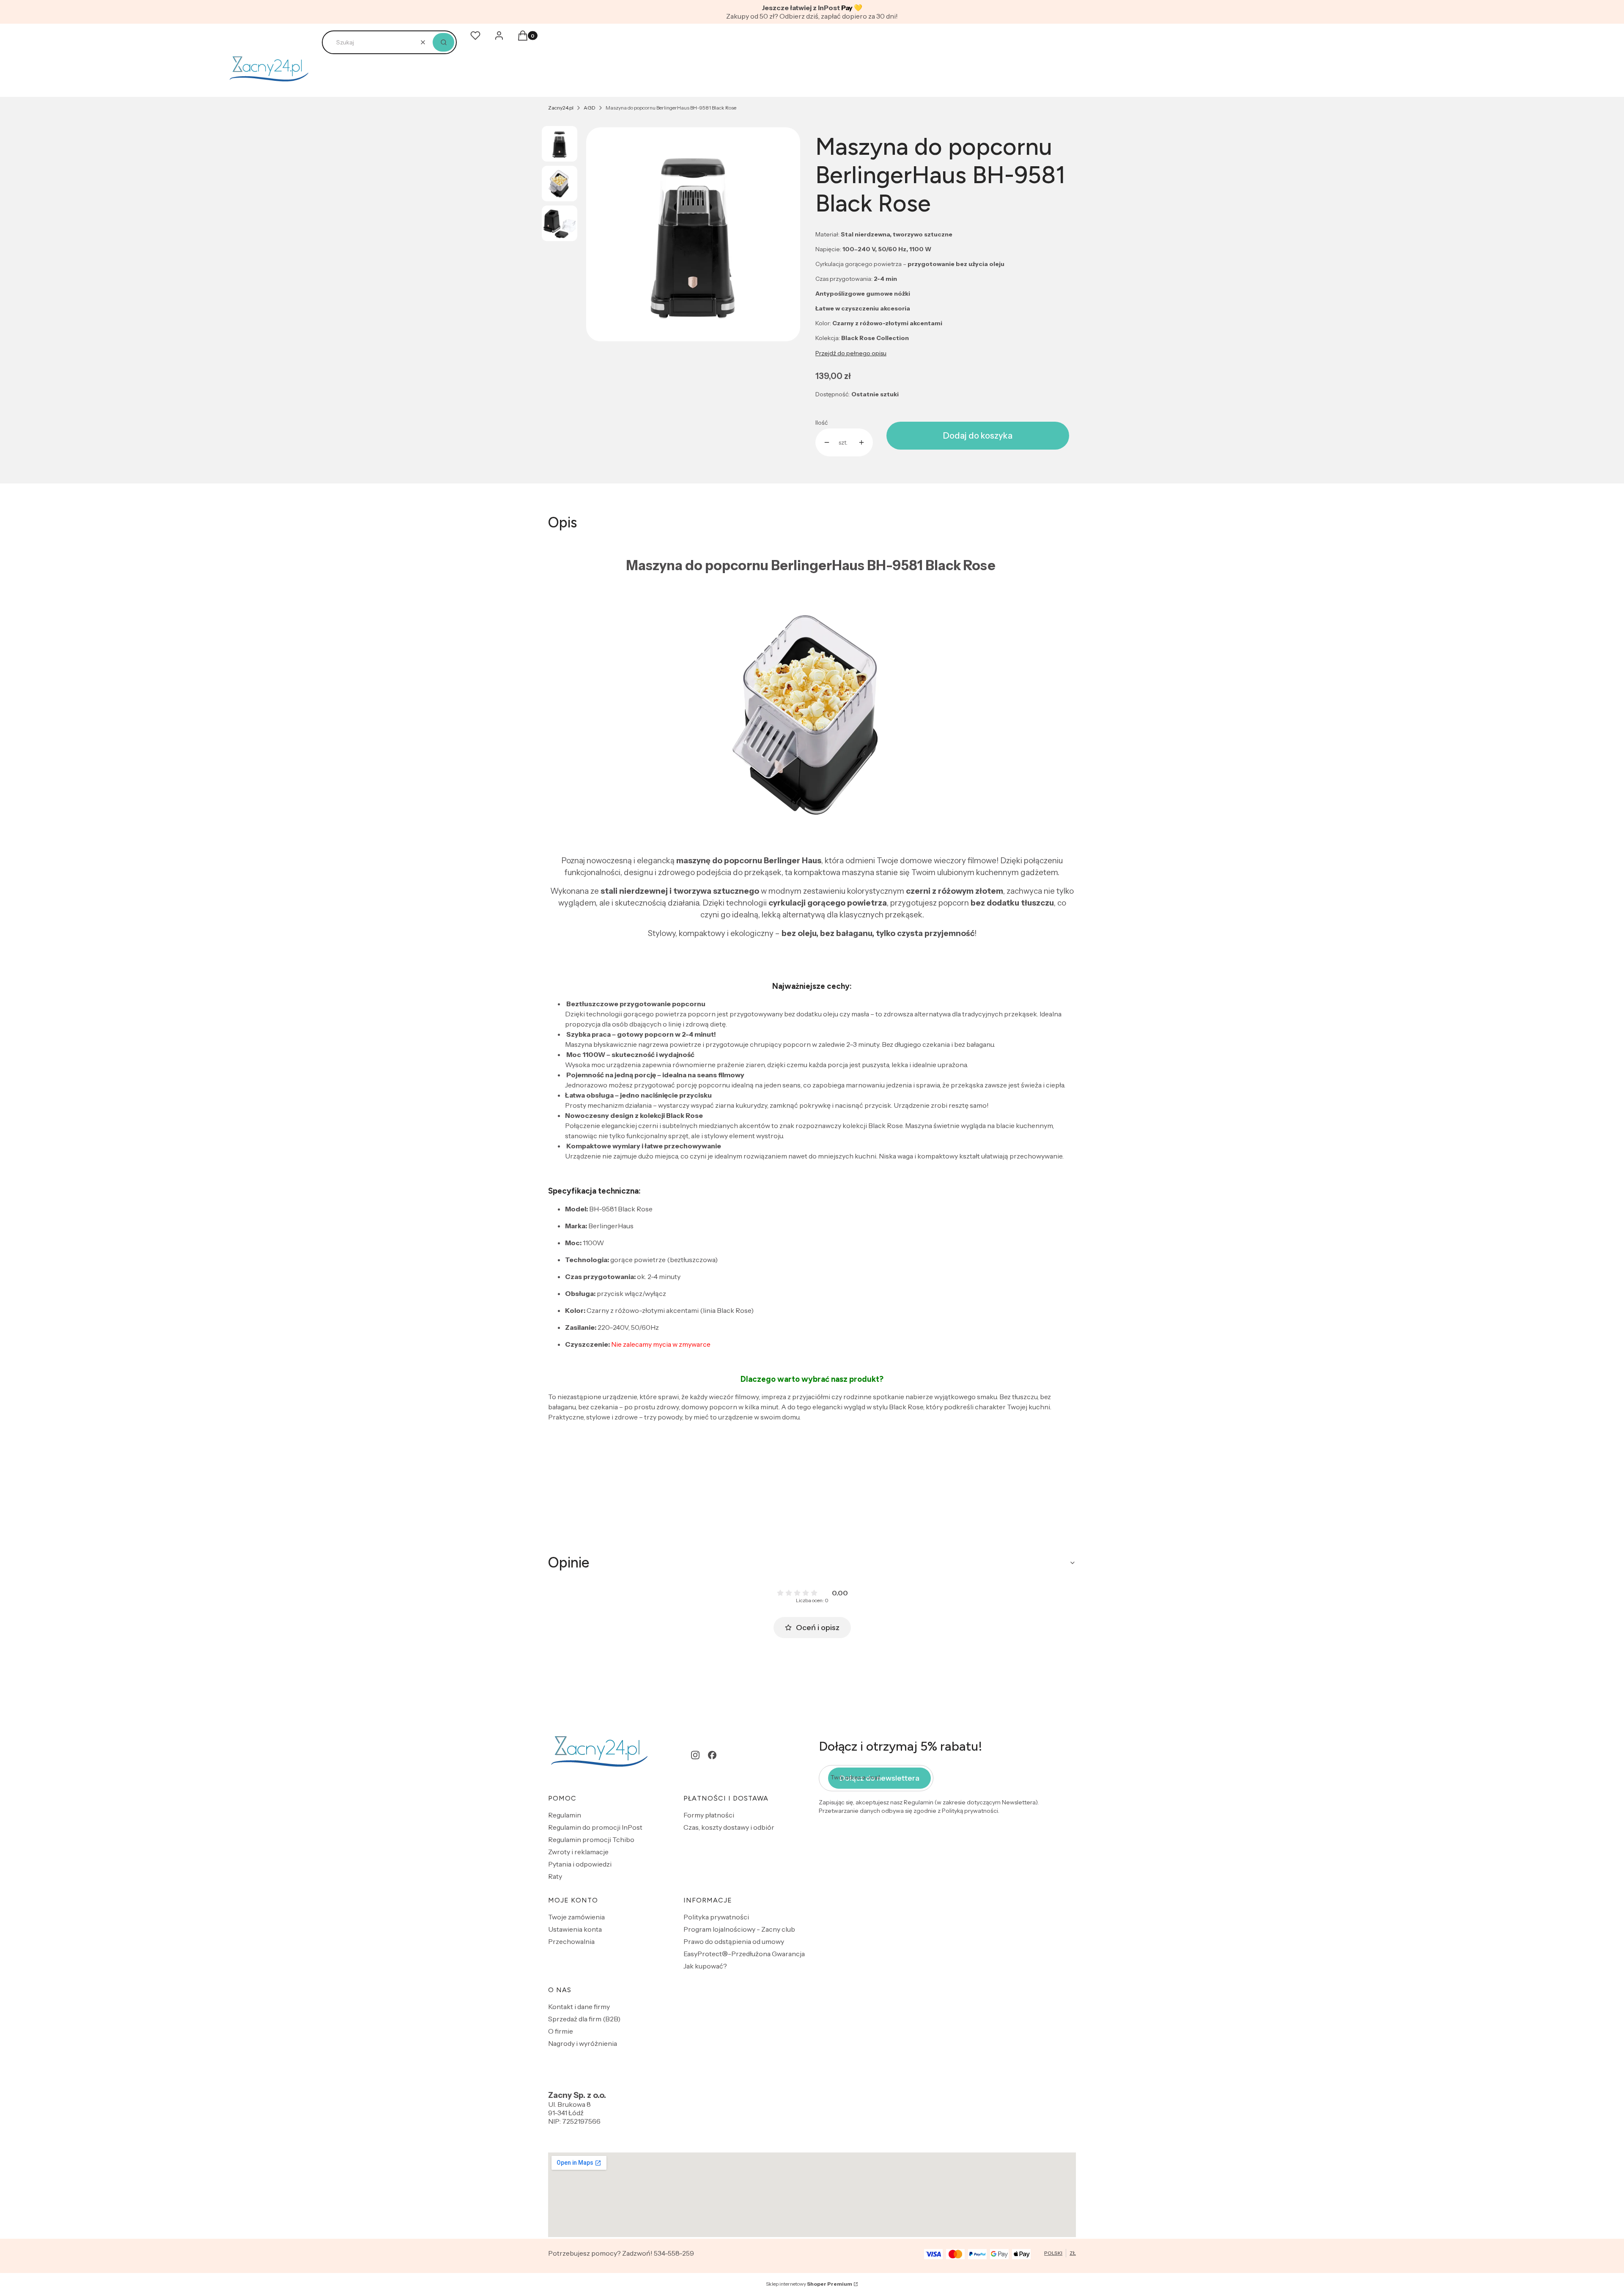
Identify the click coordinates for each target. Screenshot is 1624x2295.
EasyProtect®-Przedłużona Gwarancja (744, 1954)
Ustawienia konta (575, 1929)
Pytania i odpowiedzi (580, 1864)
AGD (590, 108)
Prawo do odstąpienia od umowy (734, 1941)
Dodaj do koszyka (978, 436)
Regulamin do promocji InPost (595, 1827)
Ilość (822, 423)
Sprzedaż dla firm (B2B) (584, 2019)
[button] (443, 42)
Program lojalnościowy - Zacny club (739, 1929)
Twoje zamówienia (576, 1917)
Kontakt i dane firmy (579, 2007)
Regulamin (565, 1815)
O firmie (561, 2031)
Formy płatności (709, 1815)
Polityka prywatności (716, 1917)
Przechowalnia (571, 1941)
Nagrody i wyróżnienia (583, 2043)
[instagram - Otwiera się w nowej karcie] (695, 1755)
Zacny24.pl (561, 108)
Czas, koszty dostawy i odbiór (729, 1827)
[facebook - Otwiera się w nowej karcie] (712, 1755)
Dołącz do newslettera (879, 1778)
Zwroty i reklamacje (578, 1852)
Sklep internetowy (809, 2284)
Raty (555, 1876)
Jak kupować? (705, 1966)
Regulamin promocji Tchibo (591, 1839)
